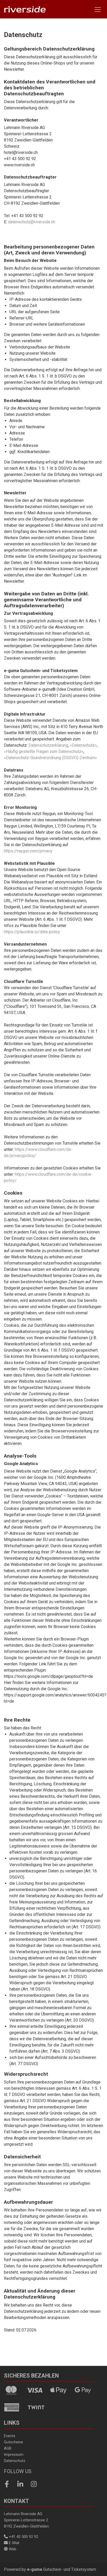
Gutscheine (14, 2442)
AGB (8, 2448)
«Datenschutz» (83, 745)
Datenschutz (15, 2461)
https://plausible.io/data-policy (32, 932)
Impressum (14, 2454)
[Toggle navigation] (98, 9)
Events (10, 2436)
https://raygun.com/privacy (28, 851)
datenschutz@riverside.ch (32, 222)
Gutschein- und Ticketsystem (62, 2569)
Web (12, 2549)
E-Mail (14, 2543)
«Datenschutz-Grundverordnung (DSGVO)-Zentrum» (50, 758)
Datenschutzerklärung (48, 745)
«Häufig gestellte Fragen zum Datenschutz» (44, 751)
